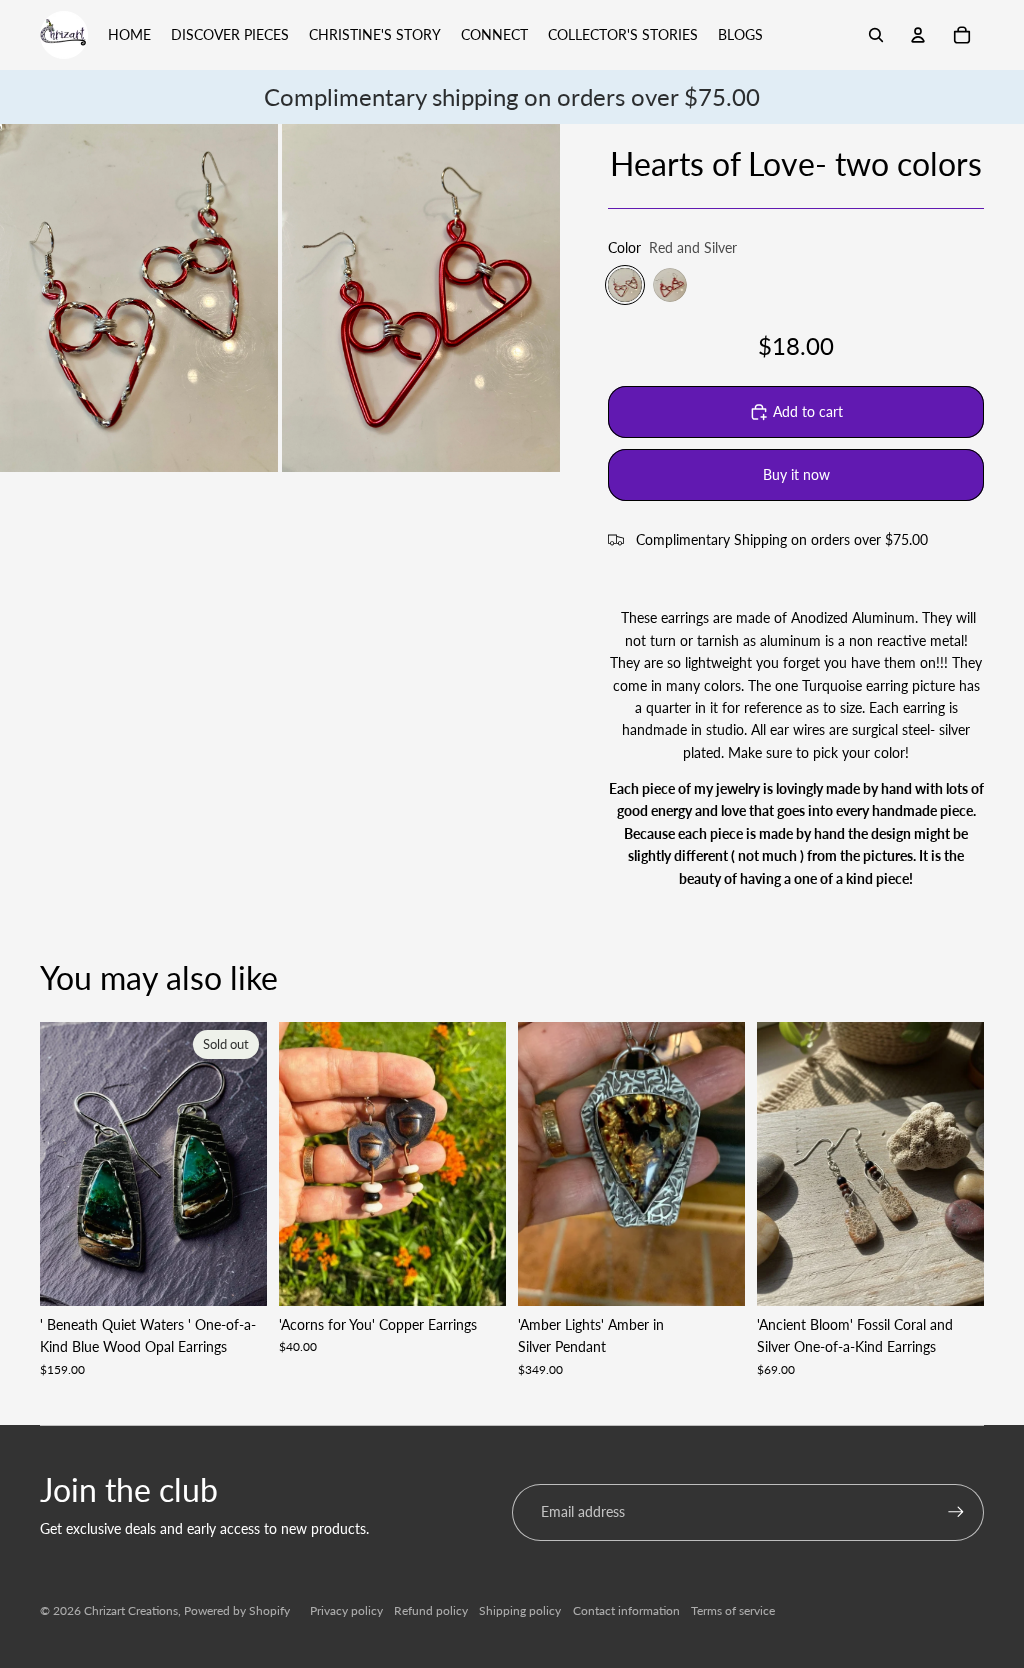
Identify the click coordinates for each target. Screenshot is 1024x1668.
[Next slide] (251, 1164)
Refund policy (431, 1610)
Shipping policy (520, 1610)
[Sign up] (956, 1512)
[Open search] (876, 35)
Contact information (626, 1610)
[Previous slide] (55, 1164)
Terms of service (733, 1610)
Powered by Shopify (237, 1610)
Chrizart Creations (131, 1610)
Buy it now (796, 474)
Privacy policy (346, 1610)
